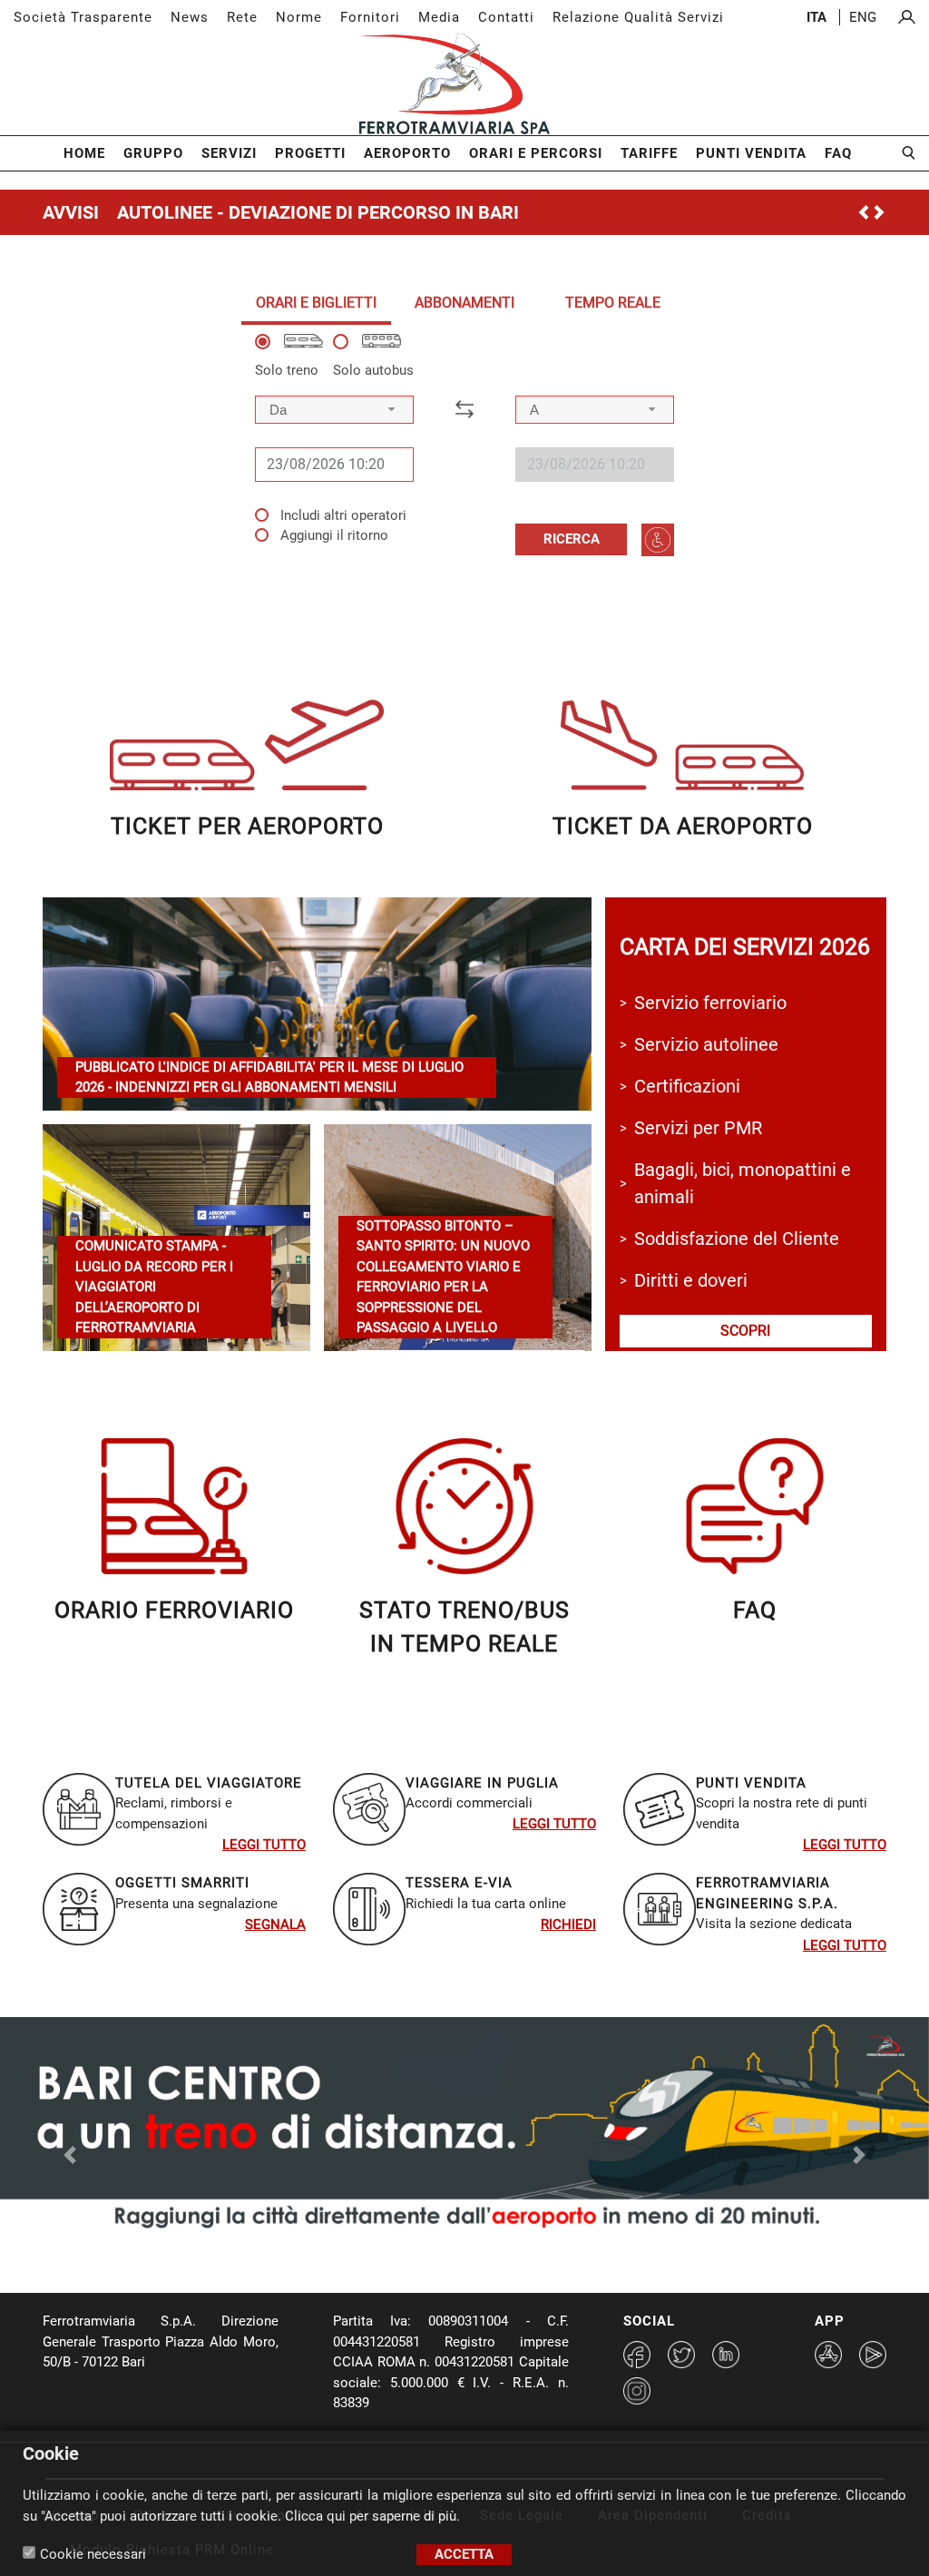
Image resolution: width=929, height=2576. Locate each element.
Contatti (506, 17)
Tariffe (649, 153)
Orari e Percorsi (536, 153)
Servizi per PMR (698, 1128)
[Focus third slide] (481, 2253)
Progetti (310, 153)
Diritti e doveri (691, 1280)
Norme (299, 17)
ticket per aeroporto (247, 826)
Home (84, 153)
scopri (745, 1331)
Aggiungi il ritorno (334, 535)
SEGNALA (275, 1925)
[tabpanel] (464, 445)
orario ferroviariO (174, 1610)
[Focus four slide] (513, 2253)
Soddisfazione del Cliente (737, 1239)
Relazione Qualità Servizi (638, 17)
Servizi (229, 153)
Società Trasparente (83, 17)
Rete (242, 17)
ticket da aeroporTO (683, 826)
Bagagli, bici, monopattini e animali (743, 1183)
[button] (70, 421)
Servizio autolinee (706, 1044)
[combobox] (334, 410)
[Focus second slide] (448, 2253)
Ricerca (572, 539)
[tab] (316, 303)
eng (863, 17)
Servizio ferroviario (710, 1003)
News (190, 17)
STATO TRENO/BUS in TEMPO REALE (464, 1627)
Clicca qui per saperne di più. (372, 2516)
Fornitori (370, 17)
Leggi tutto (264, 1845)
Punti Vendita (751, 153)
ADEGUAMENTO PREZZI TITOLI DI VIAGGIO (295, 212)
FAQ (838, 153)
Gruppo (153, 153)
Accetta (464, 2554)
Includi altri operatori (343, 515)
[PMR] (658, 540)
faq (755, 1610)
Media (439, 17)
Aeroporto (407, 153)
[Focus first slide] (416, 2253)
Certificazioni (687, 1086)
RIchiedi (568, 1925)
